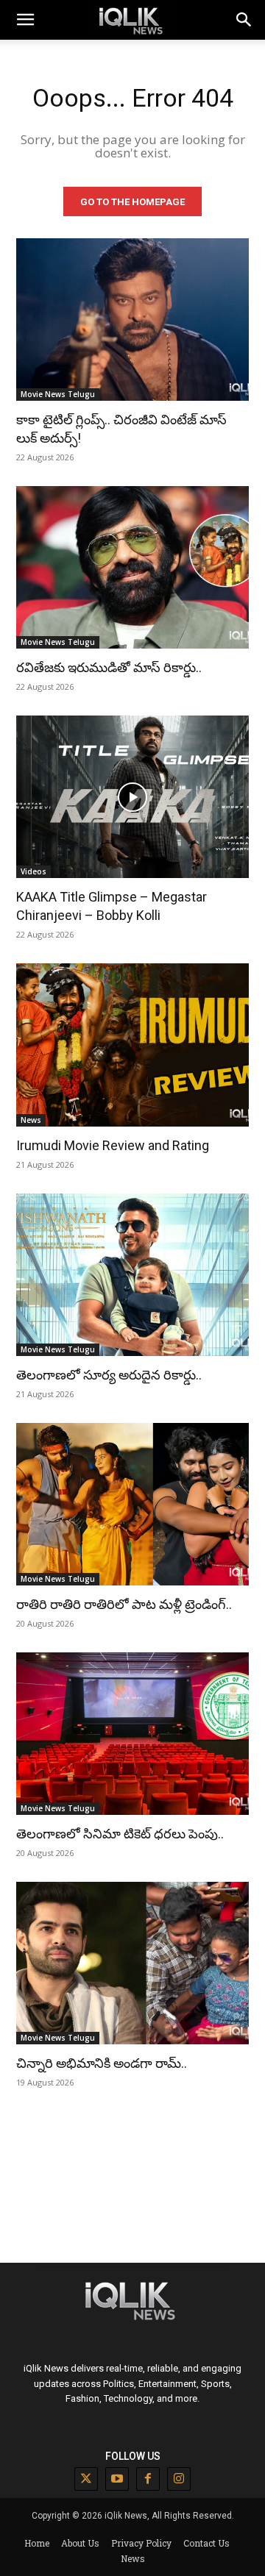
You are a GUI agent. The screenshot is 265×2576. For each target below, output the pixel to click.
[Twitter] (86, 2479)
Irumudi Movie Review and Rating (113, 1145)
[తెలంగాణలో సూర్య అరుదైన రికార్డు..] (132, 1275)
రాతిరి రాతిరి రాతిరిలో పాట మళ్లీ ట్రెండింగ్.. (124, 1604)
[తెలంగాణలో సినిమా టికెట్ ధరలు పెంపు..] (132, 1734)
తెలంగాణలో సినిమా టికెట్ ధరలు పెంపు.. (120, 1834)
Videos (33, 871)
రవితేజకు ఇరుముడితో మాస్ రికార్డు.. (109, 667)
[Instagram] (179, 2479)
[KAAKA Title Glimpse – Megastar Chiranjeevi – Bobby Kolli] (132, 797)
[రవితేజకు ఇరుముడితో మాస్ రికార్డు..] (132, 567)
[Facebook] (148, 2479)
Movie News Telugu (58, 394)
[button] (244, 20)
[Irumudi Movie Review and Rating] (132, 1045)
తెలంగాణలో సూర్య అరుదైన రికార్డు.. (109, 1375)
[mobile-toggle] (25, 20)
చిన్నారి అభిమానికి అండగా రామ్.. (102, 2063)
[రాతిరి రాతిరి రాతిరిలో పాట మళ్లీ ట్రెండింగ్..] (132, 1504)
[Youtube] (117, 2479)
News (31, 1120)
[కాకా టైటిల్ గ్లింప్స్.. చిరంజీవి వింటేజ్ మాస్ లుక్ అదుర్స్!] (132, 320)
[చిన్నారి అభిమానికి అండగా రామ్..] (132, 1963)
